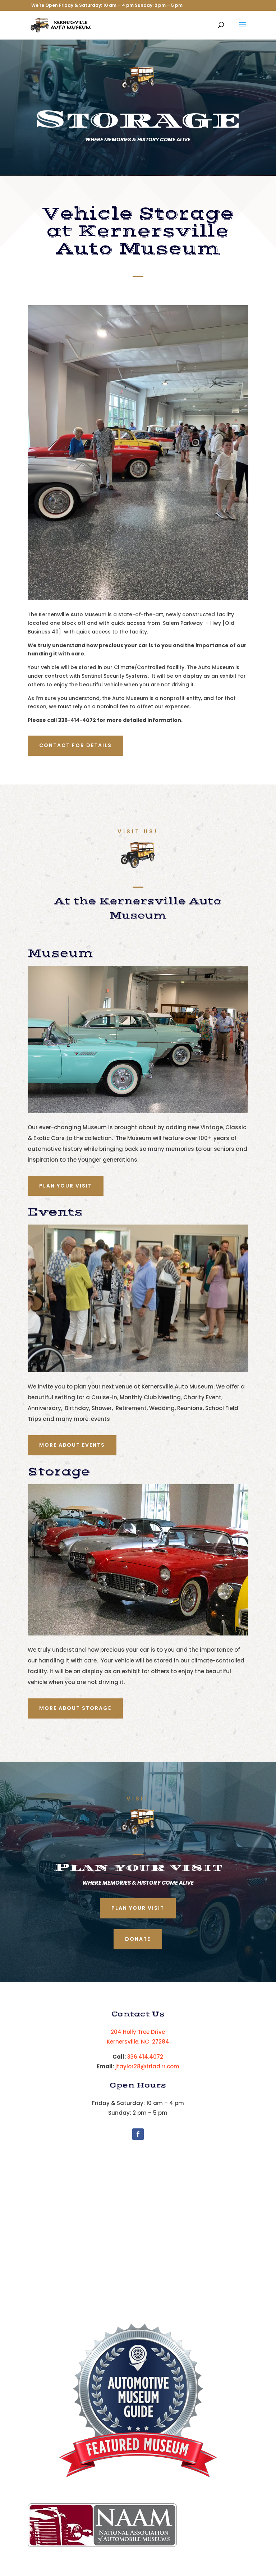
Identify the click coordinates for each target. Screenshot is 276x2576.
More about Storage (75, 1708)
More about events (72, 1445)
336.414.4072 (145, 2057)
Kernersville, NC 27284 (138, 2042)
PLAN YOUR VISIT (66, 1186)
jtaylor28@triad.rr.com (147, 2066)
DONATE (138, 1939)
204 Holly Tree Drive (138, 2032)
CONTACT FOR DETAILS (75, 745)
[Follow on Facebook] (138, 2134)
